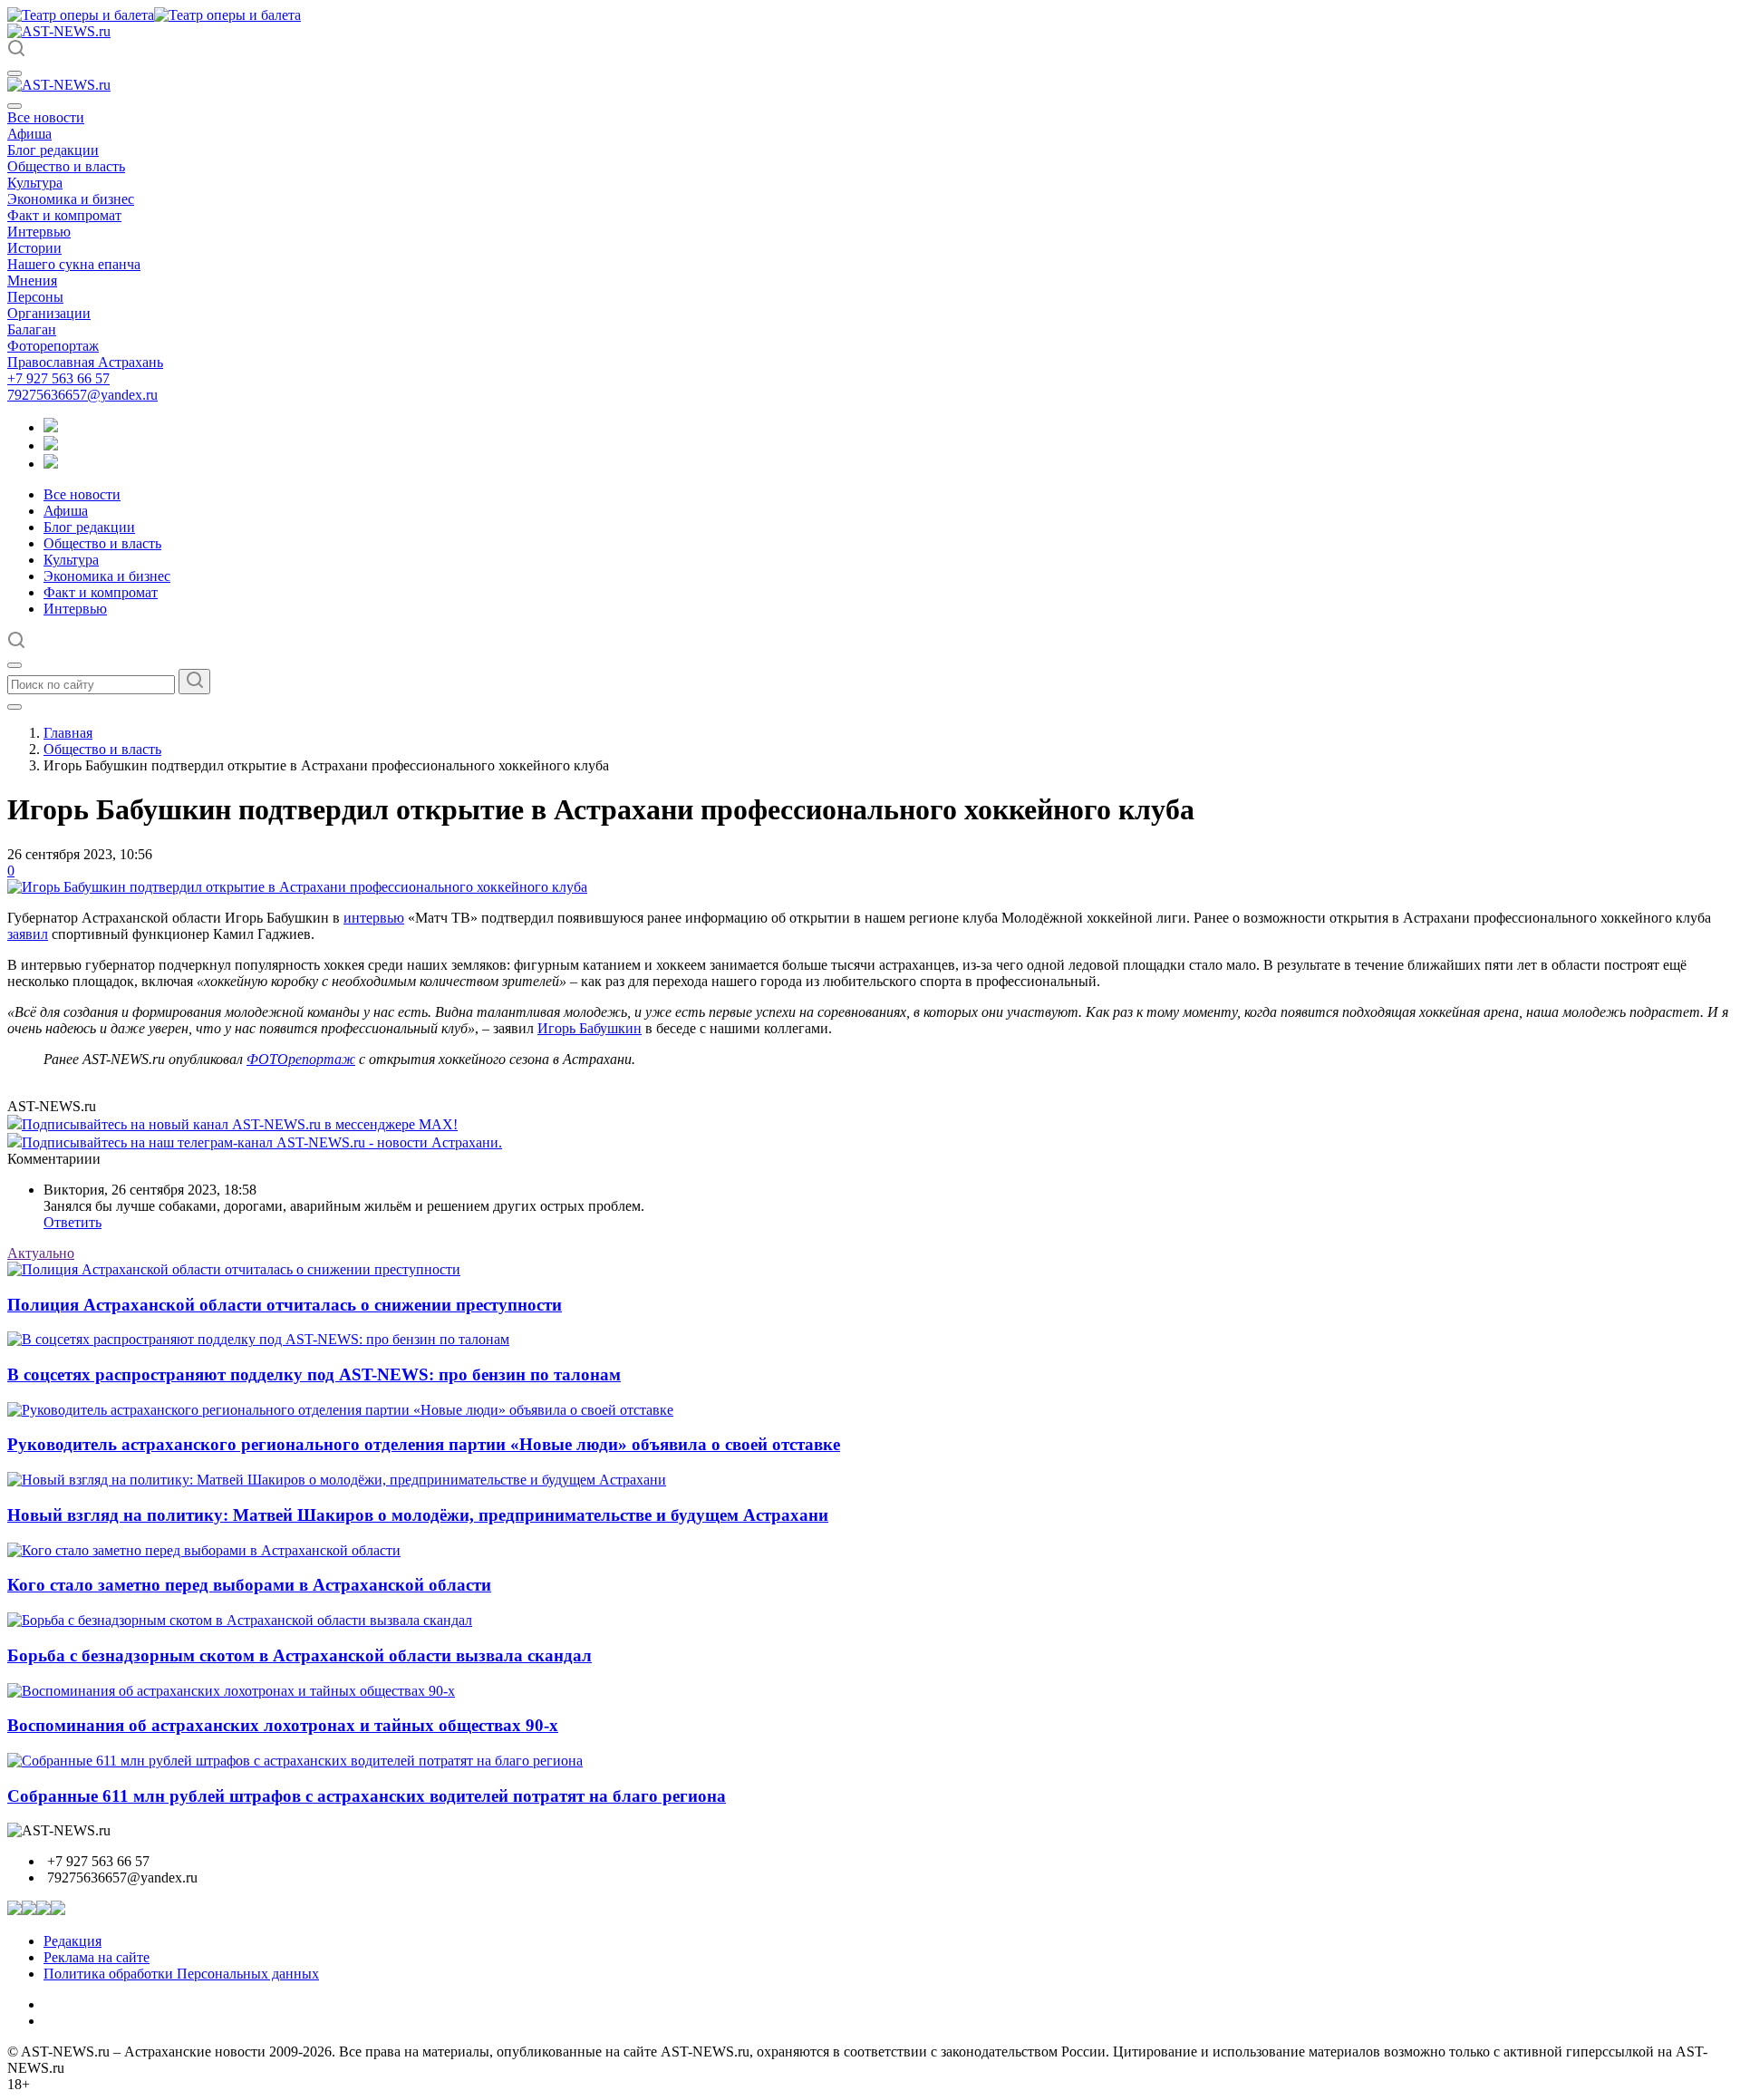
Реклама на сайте (97, 1957)
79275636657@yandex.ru (82, 395)
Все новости (46, 117)
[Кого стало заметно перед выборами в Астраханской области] (204, 1550)
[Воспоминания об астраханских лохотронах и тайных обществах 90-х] (231, 1691)
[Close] (14, 106)
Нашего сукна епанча (74, 264)
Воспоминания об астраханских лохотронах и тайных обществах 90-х (283, 1725)
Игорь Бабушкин (590, 1028)
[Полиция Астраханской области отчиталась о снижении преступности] (234, 1269)
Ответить (72, 1222)
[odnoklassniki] (51, 445)
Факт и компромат (64, 215)
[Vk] (51, 464)
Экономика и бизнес (71, 199)
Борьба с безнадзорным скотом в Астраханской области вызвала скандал (300, 1655)
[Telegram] (51, 427)
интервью (374, 918)
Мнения (32, 281)
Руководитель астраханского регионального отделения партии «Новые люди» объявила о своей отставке (424, 1444)
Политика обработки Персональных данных (181, 1974)
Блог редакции (53, 150)
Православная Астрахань (85, 362)
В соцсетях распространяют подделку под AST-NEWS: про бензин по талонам (314, 1374)
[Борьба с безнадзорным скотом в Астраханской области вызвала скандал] (240, 1620)
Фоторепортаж (53, 346)
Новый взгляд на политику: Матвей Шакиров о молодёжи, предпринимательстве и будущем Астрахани (418, 1515)
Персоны (35, 297)
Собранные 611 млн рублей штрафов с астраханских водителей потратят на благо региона (367, 1796)
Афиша (29, 134)
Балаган (32, 329)
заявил (28, 934)
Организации (49, 313)
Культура (35, 183)
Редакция (72, 1941)
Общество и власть (66, 166)
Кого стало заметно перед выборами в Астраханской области (249, 1585)
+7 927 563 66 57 (58, 378)
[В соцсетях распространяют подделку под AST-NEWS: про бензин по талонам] (258, 1339)
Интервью (39, 232)
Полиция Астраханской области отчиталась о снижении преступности (285, 1305)
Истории (34, 248)
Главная (68, 733)
